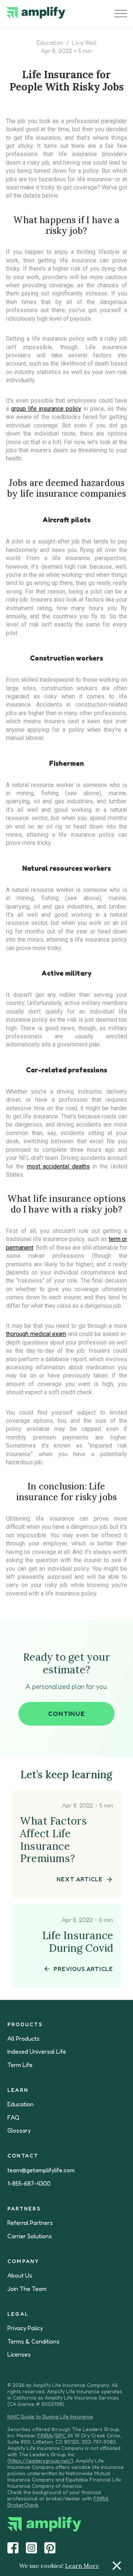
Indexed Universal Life (37, 2052)
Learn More (82, 2566)
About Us (20, 2276)
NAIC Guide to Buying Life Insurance (50, 2416)
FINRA (45, 2435)
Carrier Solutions (30, 2236)
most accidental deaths (58, 1166)
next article (80, 1879)
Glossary (19, 2131)
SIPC (60, 2435)
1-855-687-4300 (29, 2184)
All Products (23, 2039)
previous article (83, 1969)
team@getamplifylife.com (41, 2170)
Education (50, 43)
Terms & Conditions (33, 2342)
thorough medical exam (36, 1334)
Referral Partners (30, 2223)
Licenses (19, 2355)
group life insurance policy (46, 409)
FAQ (13, 2118)
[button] (121, 14)
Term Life (20, 2065)
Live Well (84, 43)
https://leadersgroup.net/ (40, 2461)
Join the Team (27, 2289)
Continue (66, 1713)
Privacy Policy (25, 2328)
